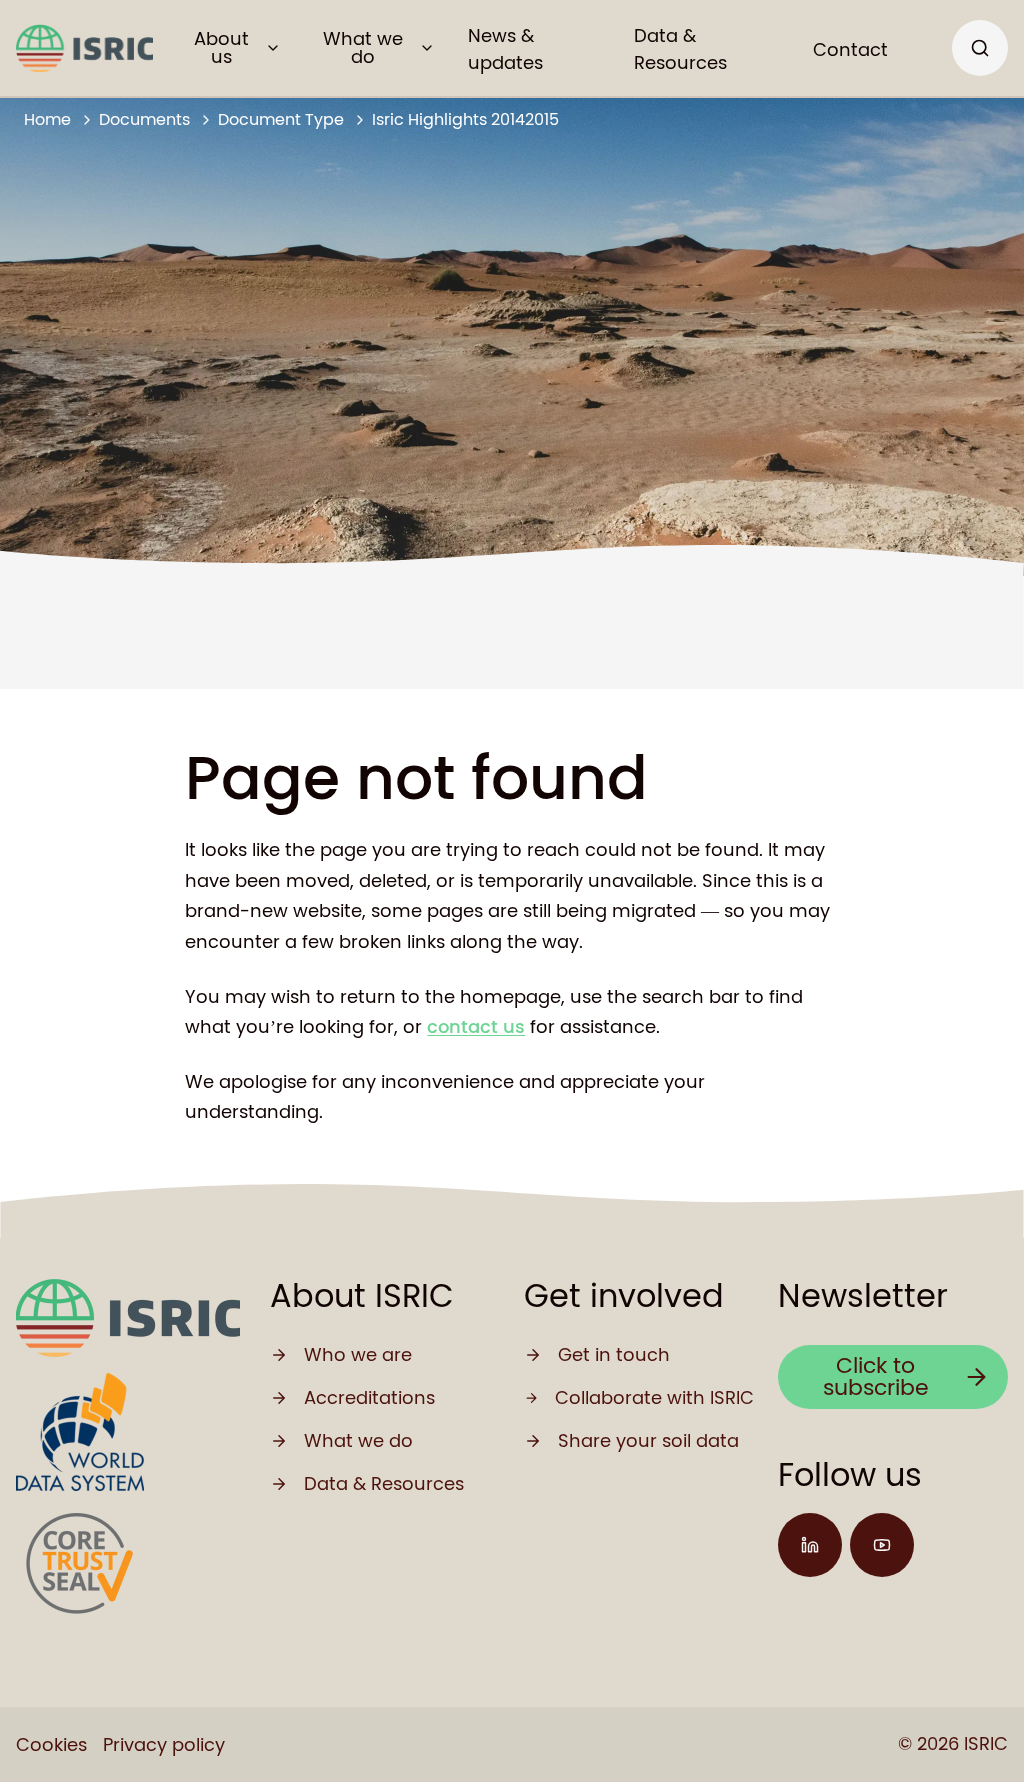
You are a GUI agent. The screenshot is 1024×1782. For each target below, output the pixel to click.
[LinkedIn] (810, 1545)
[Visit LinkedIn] (810, 1545)
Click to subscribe (876, 1376)
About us (221, 47)
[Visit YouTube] (882, 1545)
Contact (850, 49)
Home (47, 119)
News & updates (505, 49)
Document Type (281, 119)
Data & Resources (680, 49)
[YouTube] (882, 1545)
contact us (476, 1026)
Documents (144, 119)
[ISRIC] (84, 48)
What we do (363, 47)
